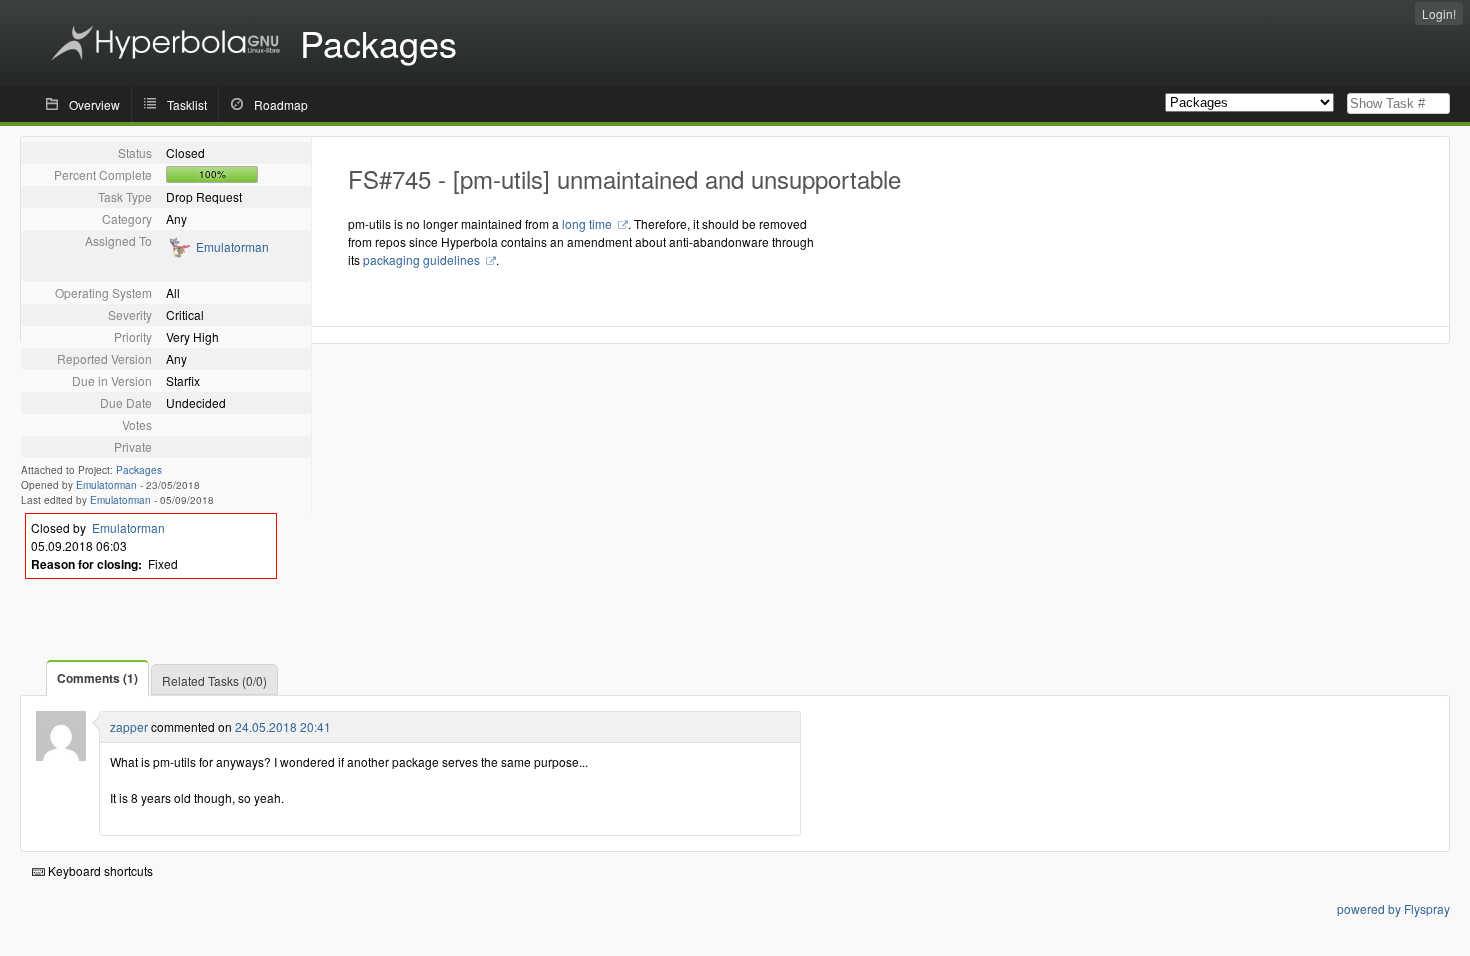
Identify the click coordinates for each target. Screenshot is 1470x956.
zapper (129, 726)
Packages (139, 470)
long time (588, 223)
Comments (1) (97, 678)
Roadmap (281, 104)
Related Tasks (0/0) (214, 680)
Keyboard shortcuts (99, 870)
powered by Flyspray (1393, 908)
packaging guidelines (423, 259)
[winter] (61, 755)
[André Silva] (178, 253)
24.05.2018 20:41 (283, 726)
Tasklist (187, 104)
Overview (94, 104)
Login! (1439, 13)
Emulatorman (232, 246)
